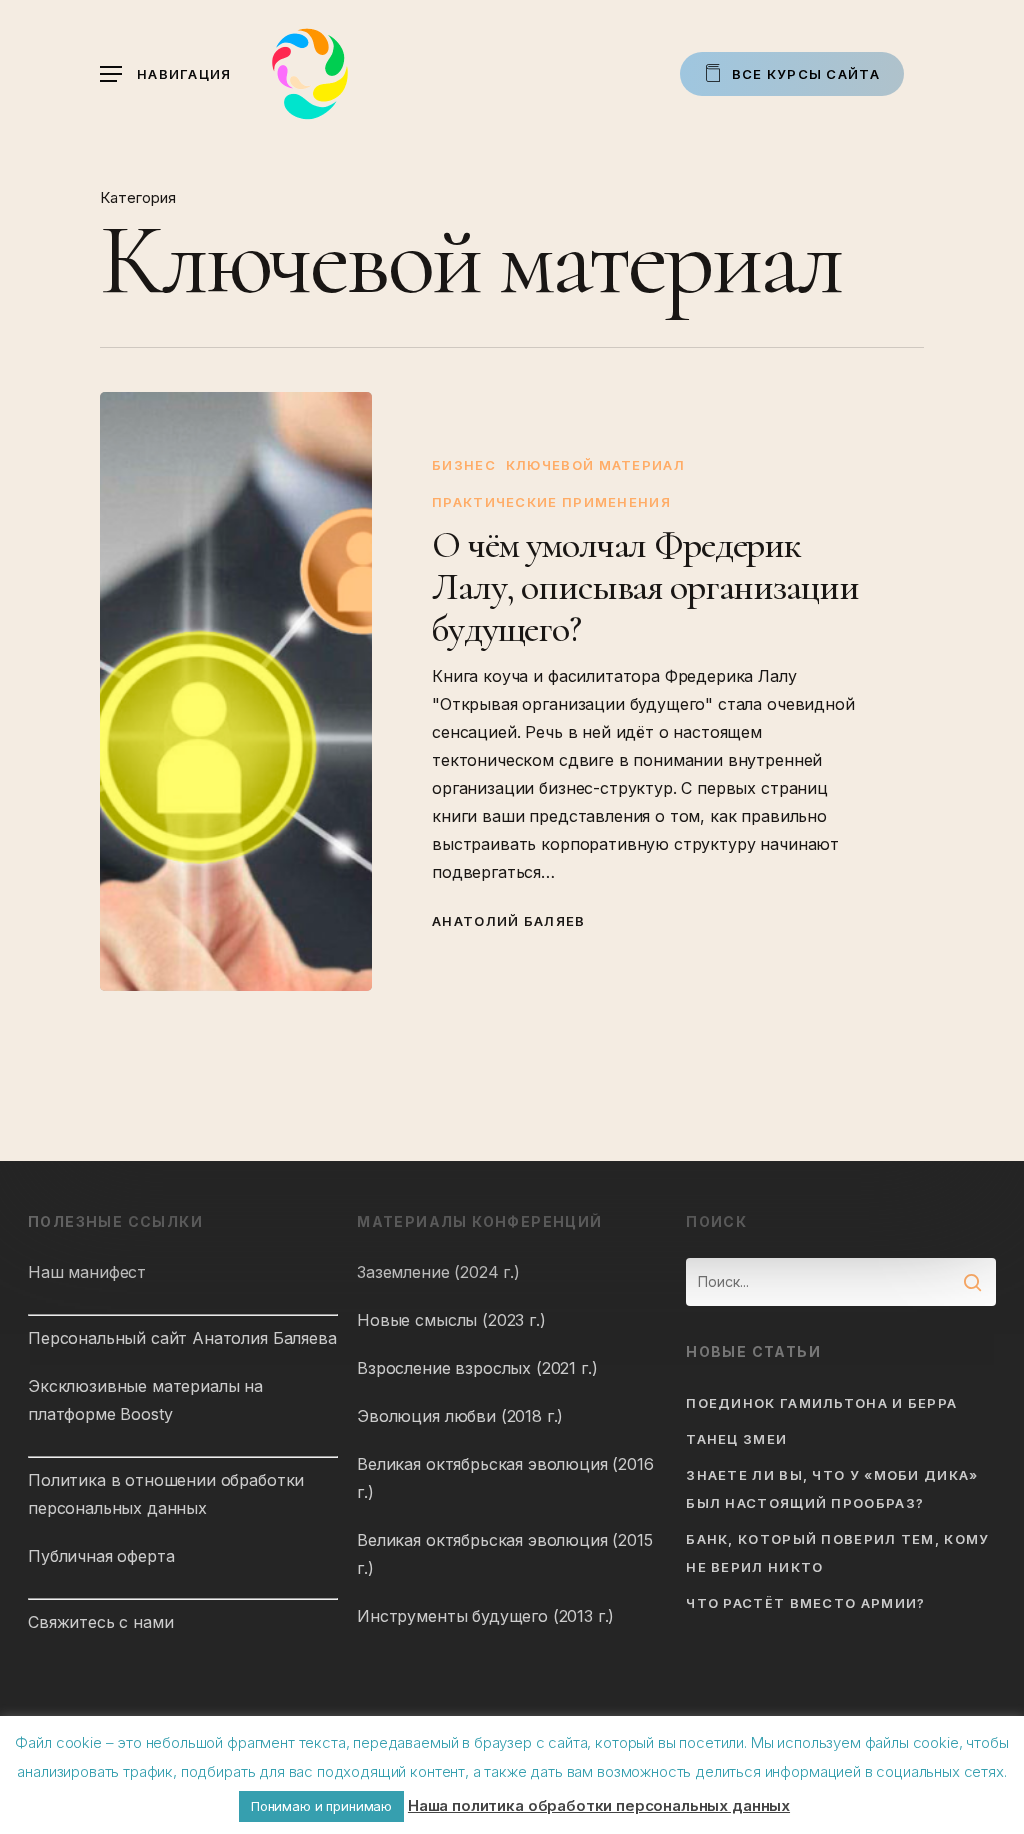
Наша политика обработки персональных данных (599, 1805)
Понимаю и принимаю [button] (321, 1806)
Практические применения (551, 502)
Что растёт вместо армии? (805, 1603)
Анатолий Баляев (509, 921)
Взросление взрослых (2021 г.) (477, 1368)
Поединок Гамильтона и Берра (821, 1403)
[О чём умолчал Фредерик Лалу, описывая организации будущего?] (236, 691)
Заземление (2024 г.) (438, 1272)
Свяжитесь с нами (100, 1622)
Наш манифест (87, 1272)
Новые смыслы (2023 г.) (451, 1320)
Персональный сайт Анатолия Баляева (182, 1338)
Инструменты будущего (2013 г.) (485, 1616)
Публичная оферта (101, 1556)
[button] (166, 74)
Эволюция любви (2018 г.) (460, 1416)
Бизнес (464, 465)
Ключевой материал (595, 465)
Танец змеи (736, 1439)
